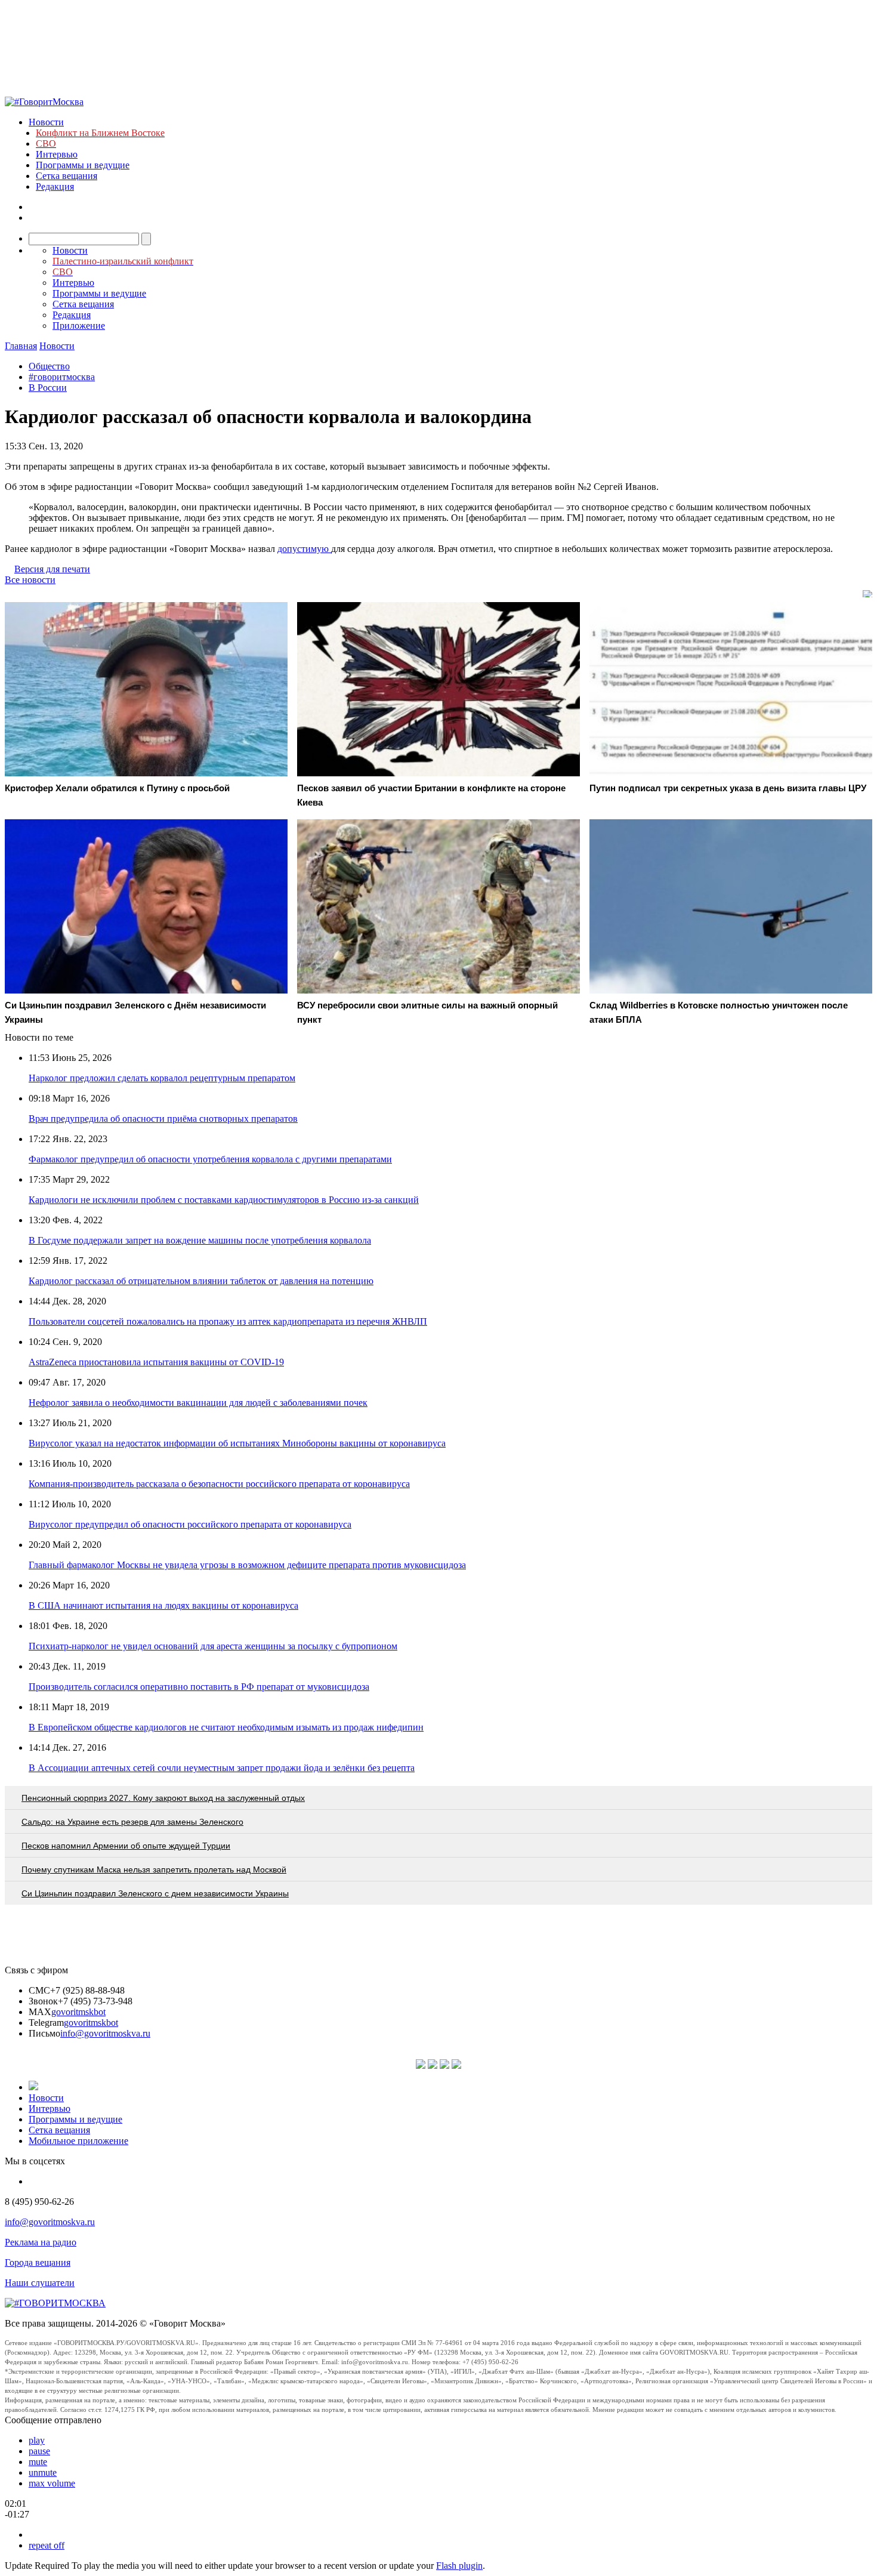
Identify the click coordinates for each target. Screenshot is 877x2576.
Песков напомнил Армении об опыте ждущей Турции (126, 1846)
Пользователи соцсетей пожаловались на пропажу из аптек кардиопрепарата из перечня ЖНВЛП (228, 1321)
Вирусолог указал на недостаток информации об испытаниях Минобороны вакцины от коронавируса (237, 1443)
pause (39, 2451)
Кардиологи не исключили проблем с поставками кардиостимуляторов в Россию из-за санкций (224, 1200)
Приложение (79, 326)
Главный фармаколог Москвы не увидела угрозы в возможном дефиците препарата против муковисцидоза (247, 1565)
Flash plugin (459, 2566)
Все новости (30, 580)
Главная (21, 346)
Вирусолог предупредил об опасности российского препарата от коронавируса (190, 1524)
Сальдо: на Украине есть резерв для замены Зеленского (132, 1822)
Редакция (55, 186)
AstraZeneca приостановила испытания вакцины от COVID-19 (156, 1362)
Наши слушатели (40, 2283)
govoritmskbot (78, 2012)
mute (38, 2462)
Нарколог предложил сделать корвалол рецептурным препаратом (162, 1078)
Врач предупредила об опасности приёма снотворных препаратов (163, 1119)
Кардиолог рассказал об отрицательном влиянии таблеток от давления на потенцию (201, 1281)
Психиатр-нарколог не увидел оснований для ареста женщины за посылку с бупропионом (213, 1646)
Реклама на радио (41, 2242)
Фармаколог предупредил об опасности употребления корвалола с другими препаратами (210, 1159)
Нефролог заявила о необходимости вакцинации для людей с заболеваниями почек (198, 1403)
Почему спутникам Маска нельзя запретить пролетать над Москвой (154, 1869)
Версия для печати (52, 569)
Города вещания (38, 2262)
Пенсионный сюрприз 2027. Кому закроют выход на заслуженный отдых (163, 1798)
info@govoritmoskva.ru (105, 2033)
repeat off (47, 2545)
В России (48, 388)
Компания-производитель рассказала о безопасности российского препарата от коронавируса (219, 1484)
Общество (49, 366)
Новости (46, 122)
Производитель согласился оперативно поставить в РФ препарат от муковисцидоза (199, 1687)
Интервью (57, 154)
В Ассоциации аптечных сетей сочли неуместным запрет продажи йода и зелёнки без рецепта (222, 1768)
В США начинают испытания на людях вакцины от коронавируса (163, 1605)
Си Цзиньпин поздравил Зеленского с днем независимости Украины (155, 1893)
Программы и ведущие (83, 165)
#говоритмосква (62, 377)
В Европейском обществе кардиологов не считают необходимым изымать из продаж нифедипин (226, 1727)
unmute (43, 2472)
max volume (52, 2483)
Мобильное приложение (78, 2141)
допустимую (304, 549)
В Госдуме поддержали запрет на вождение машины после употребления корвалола (200, 1240)
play (37, 2440)
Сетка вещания (67, 176)
